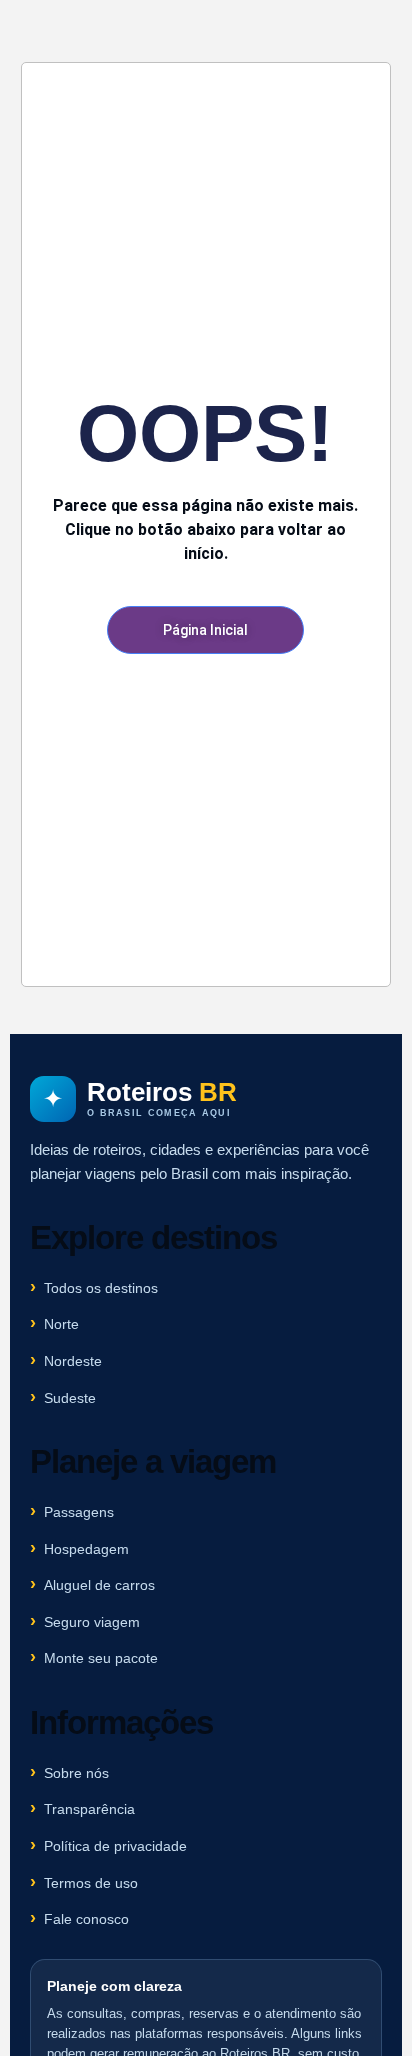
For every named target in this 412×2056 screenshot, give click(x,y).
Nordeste (73, 1361)
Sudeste (70, 1398)
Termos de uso (91, 1883)
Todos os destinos (101, 1288)
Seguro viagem (92, 1622)
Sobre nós (76, 1773)
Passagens (79, 1512)
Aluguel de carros (99, 1585)
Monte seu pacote (101, 1658)
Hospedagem (86, 1549)
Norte (61, 1324)
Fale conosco (86, 1919)
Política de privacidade (115, 1846)
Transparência (89, 1809)
